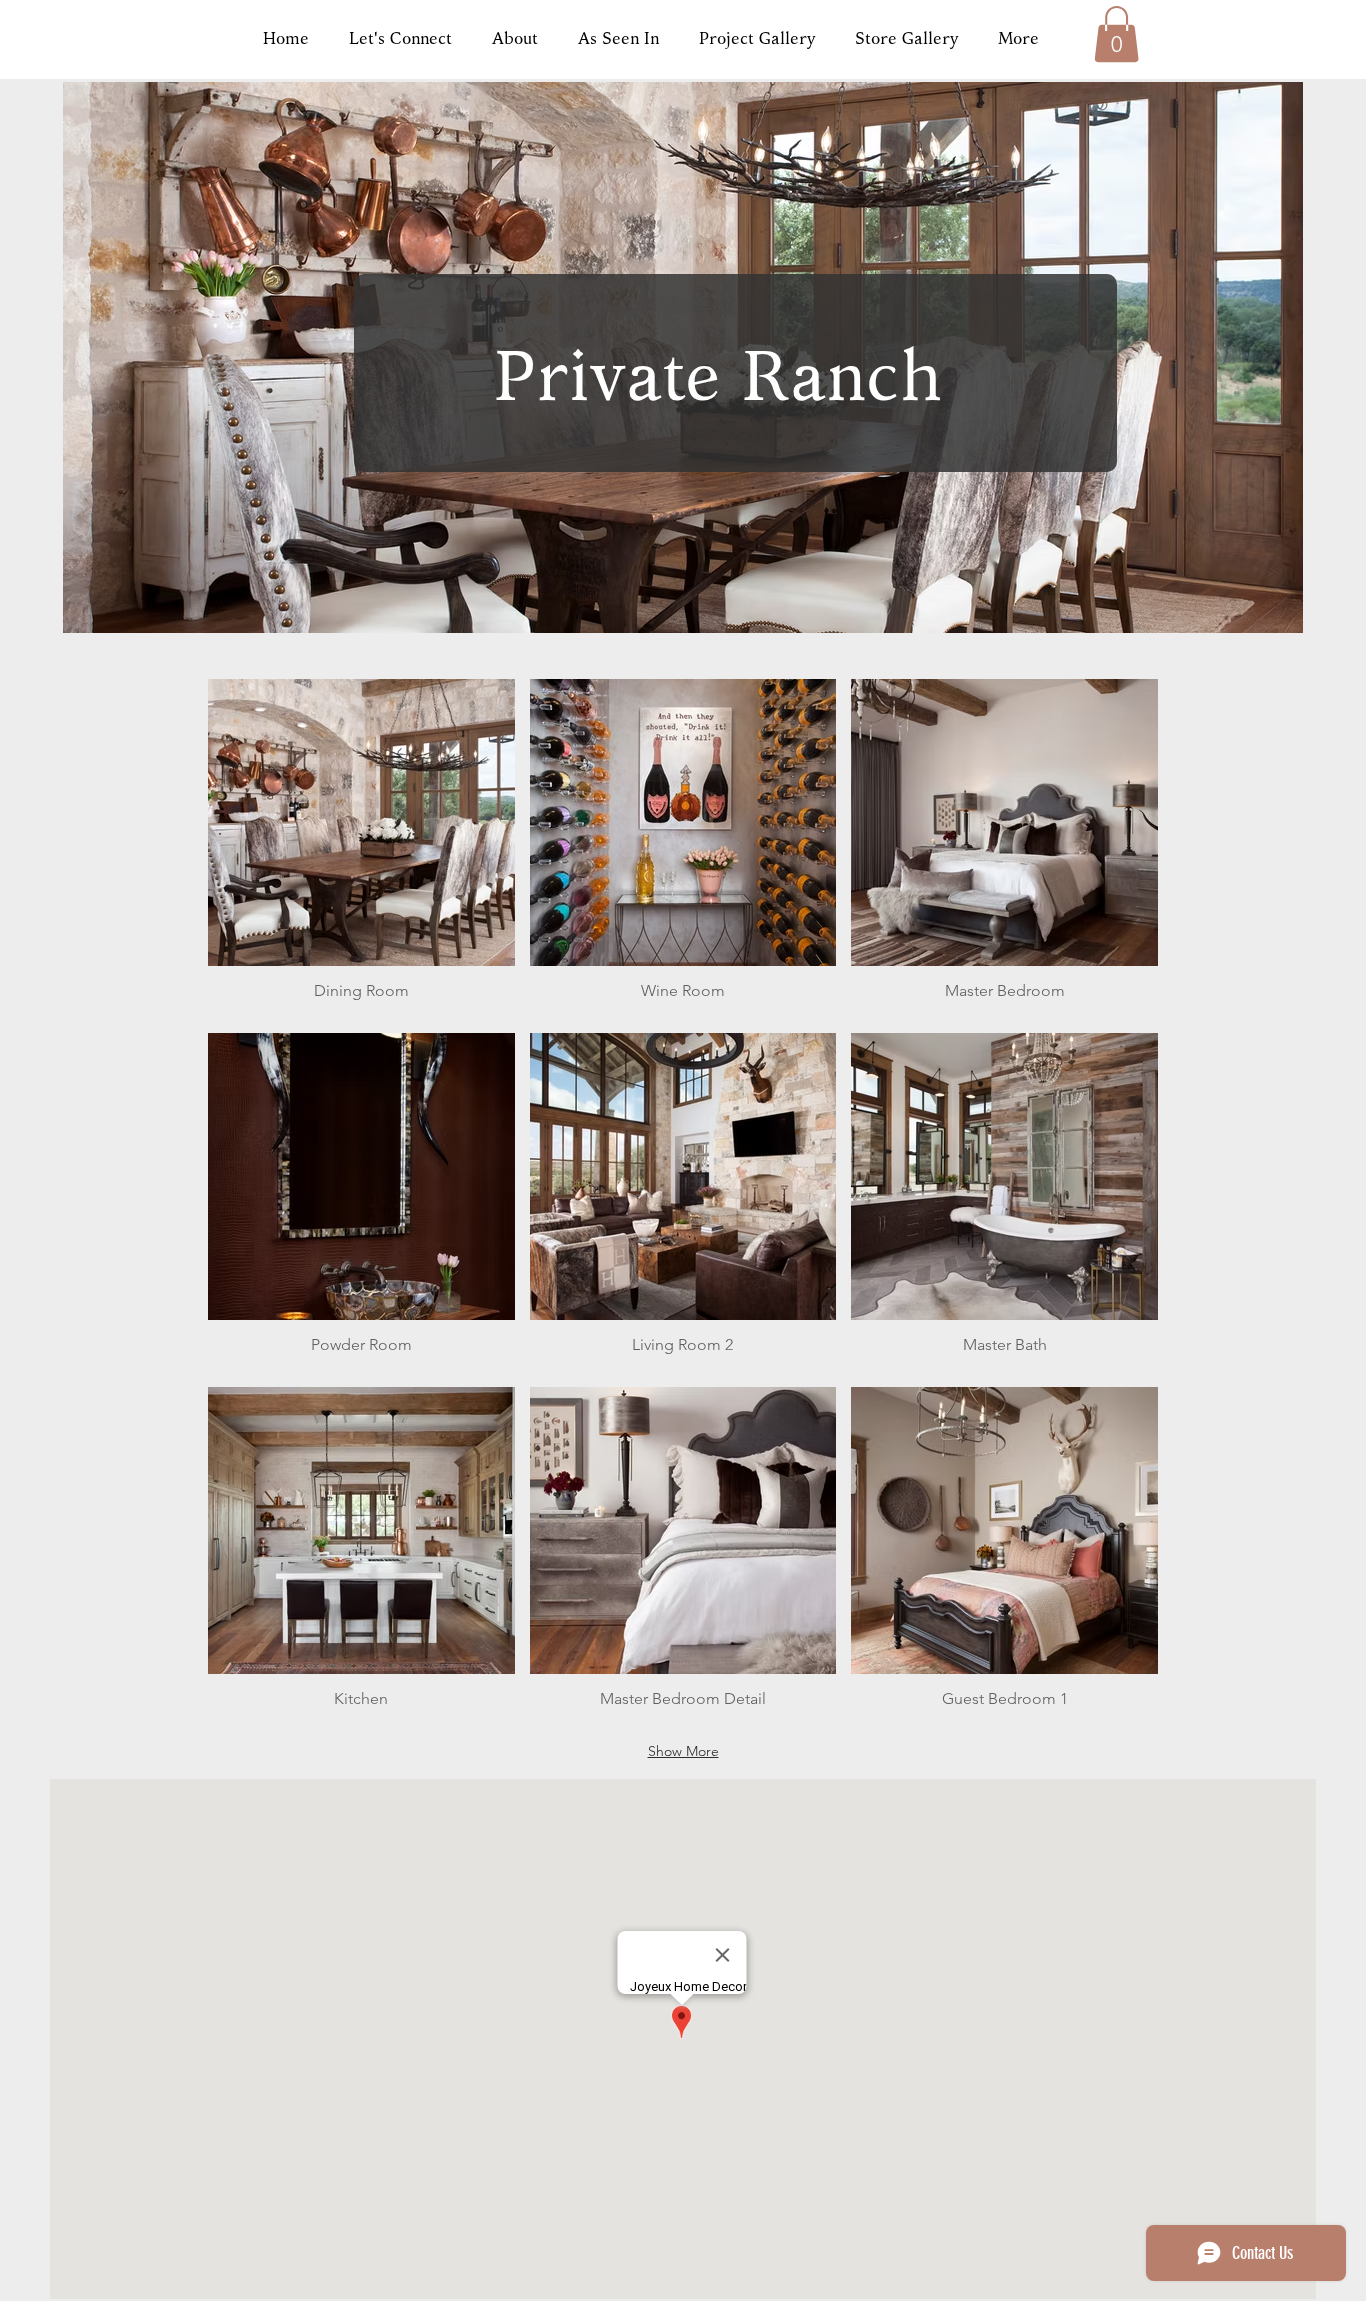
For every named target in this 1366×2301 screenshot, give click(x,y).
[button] (1116, 34)
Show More (683, 1751)
